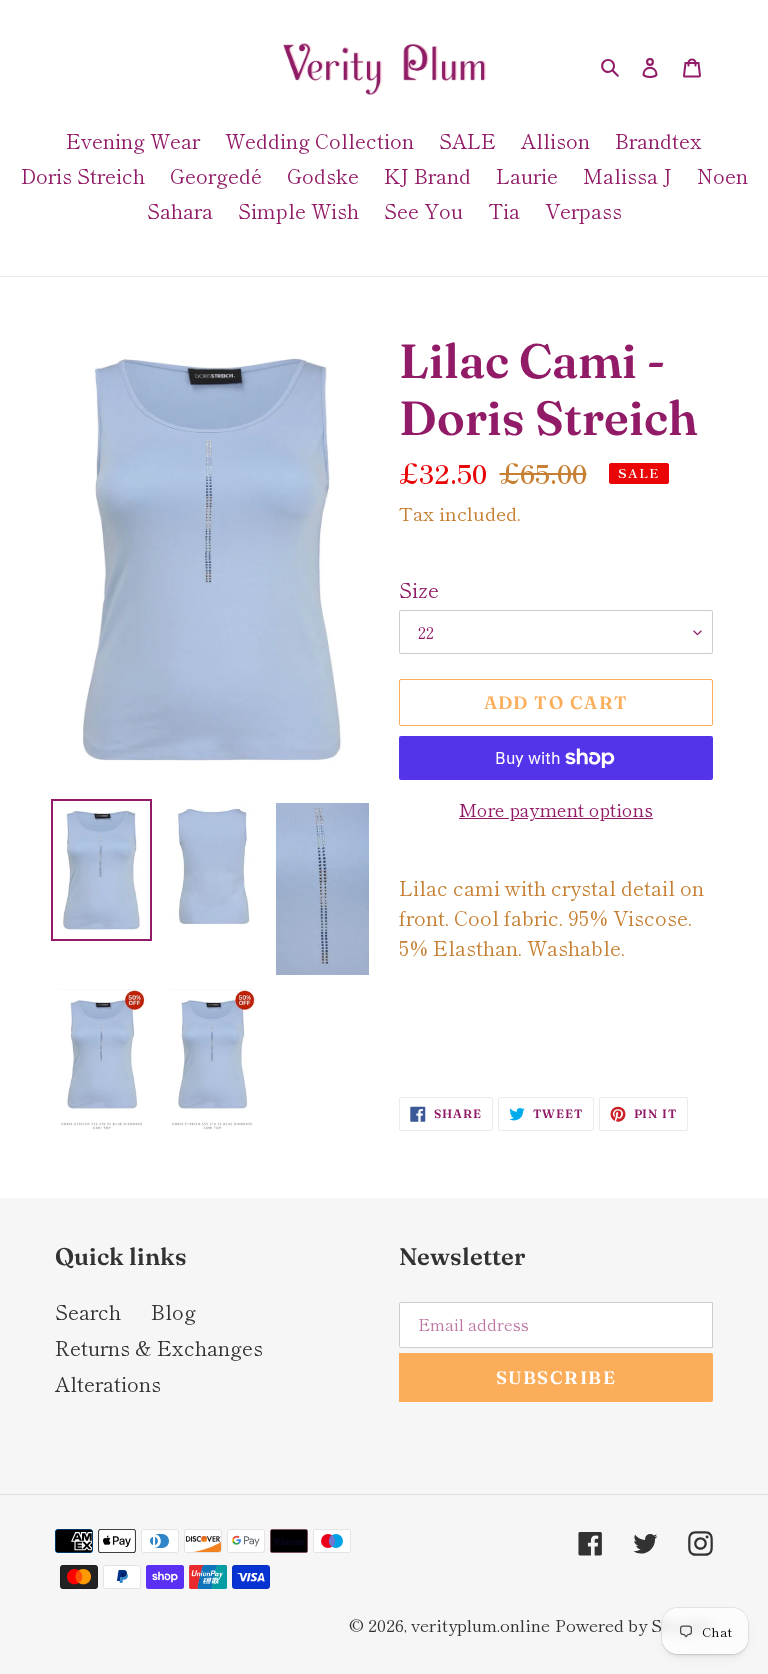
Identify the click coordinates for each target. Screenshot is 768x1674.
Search (88, 1311)
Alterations (108, 1383)
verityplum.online (480, 1624)
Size (419, 589)
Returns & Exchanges (159, 1347)
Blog (173, 1311)
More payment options (556, 809)
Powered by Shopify (634, 1624)
